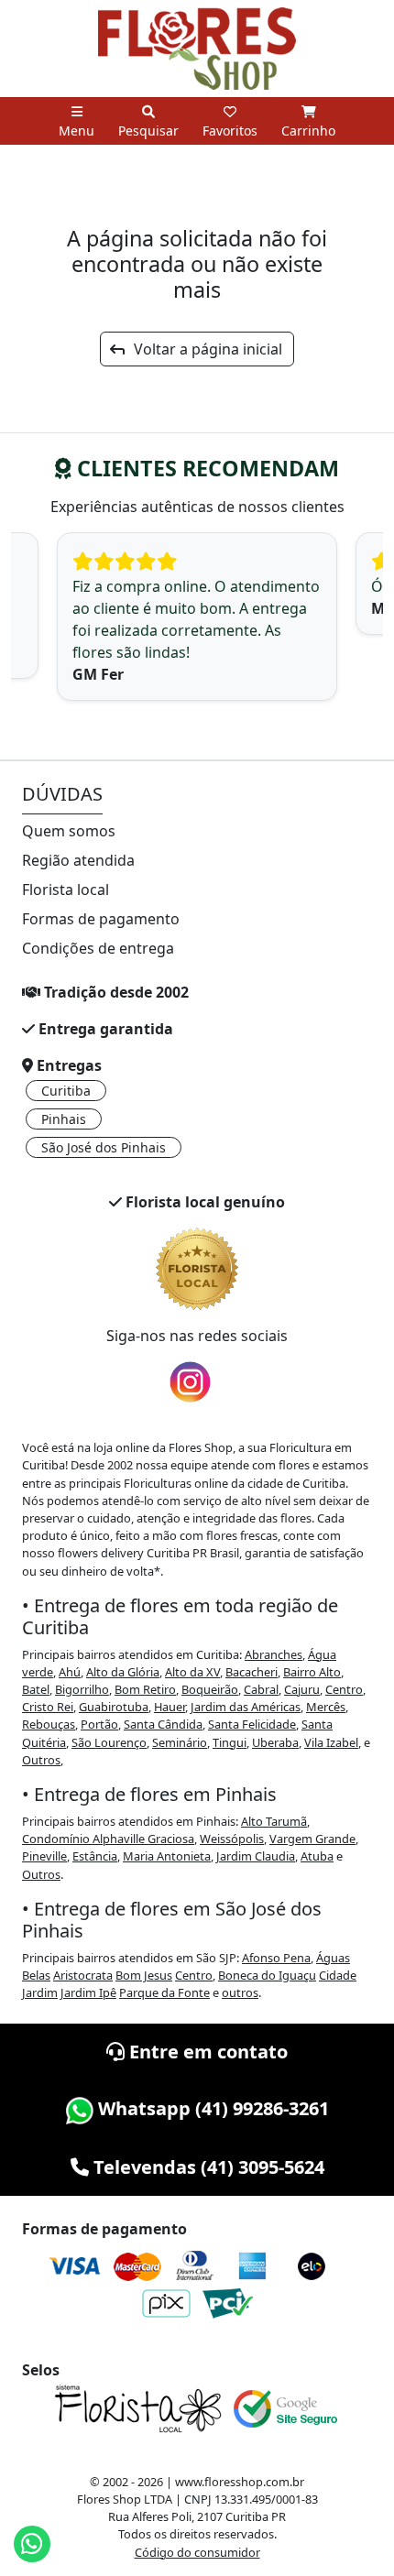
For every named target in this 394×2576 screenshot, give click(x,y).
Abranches (274, 1654)
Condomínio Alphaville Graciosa (108, 1839)
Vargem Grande (312, 1839)
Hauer (170, 1707)
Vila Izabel (331, 1742)
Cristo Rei (48, 1707)
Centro (344, 1689)
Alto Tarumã (274, 1821)
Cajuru (302, 1689)
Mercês (326, 1707)
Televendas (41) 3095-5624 (207, 2167)
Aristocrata (83, 1975)
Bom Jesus (144, 1975)
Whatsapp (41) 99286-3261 (211, 2108)
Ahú (70, 1672)
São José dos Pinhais (104, 1147)
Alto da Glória (123, 1672)
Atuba (317, 1856)
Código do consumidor (197, 2552)
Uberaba (275, 1742)
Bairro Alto (312, 1672)
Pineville (44, 1856)
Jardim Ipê (88, 1992)
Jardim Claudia (256, 1856)
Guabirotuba (114, 1707)
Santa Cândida (163, 1724)
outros (240, 1992)
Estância (95, 1856)
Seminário (180, 1742)
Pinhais (64, 1119)
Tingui (230, 1742)
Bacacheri (252, 1672)
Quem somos (69, 831)
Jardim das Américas (246, 1707)
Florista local (66, 890)
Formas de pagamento (101, 919)
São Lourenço (109, 1742)
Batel (36, 1689)
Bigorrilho (82, 1689)
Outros (41, 1760)
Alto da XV (192, 1672)
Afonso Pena (276, 1958)
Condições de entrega (98, 948)
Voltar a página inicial (202, 349)
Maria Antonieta (167, 1856)
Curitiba (66, 1091)
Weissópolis (232, 1839)
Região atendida (78, 860)
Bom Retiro (145, 1689)
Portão (99, 1724)
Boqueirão (210, 1689)
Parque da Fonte (164, 1992)
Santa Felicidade (252, 1724)
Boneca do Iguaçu (267, 1975)
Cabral (261, 1689)
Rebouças (49, 1724)
